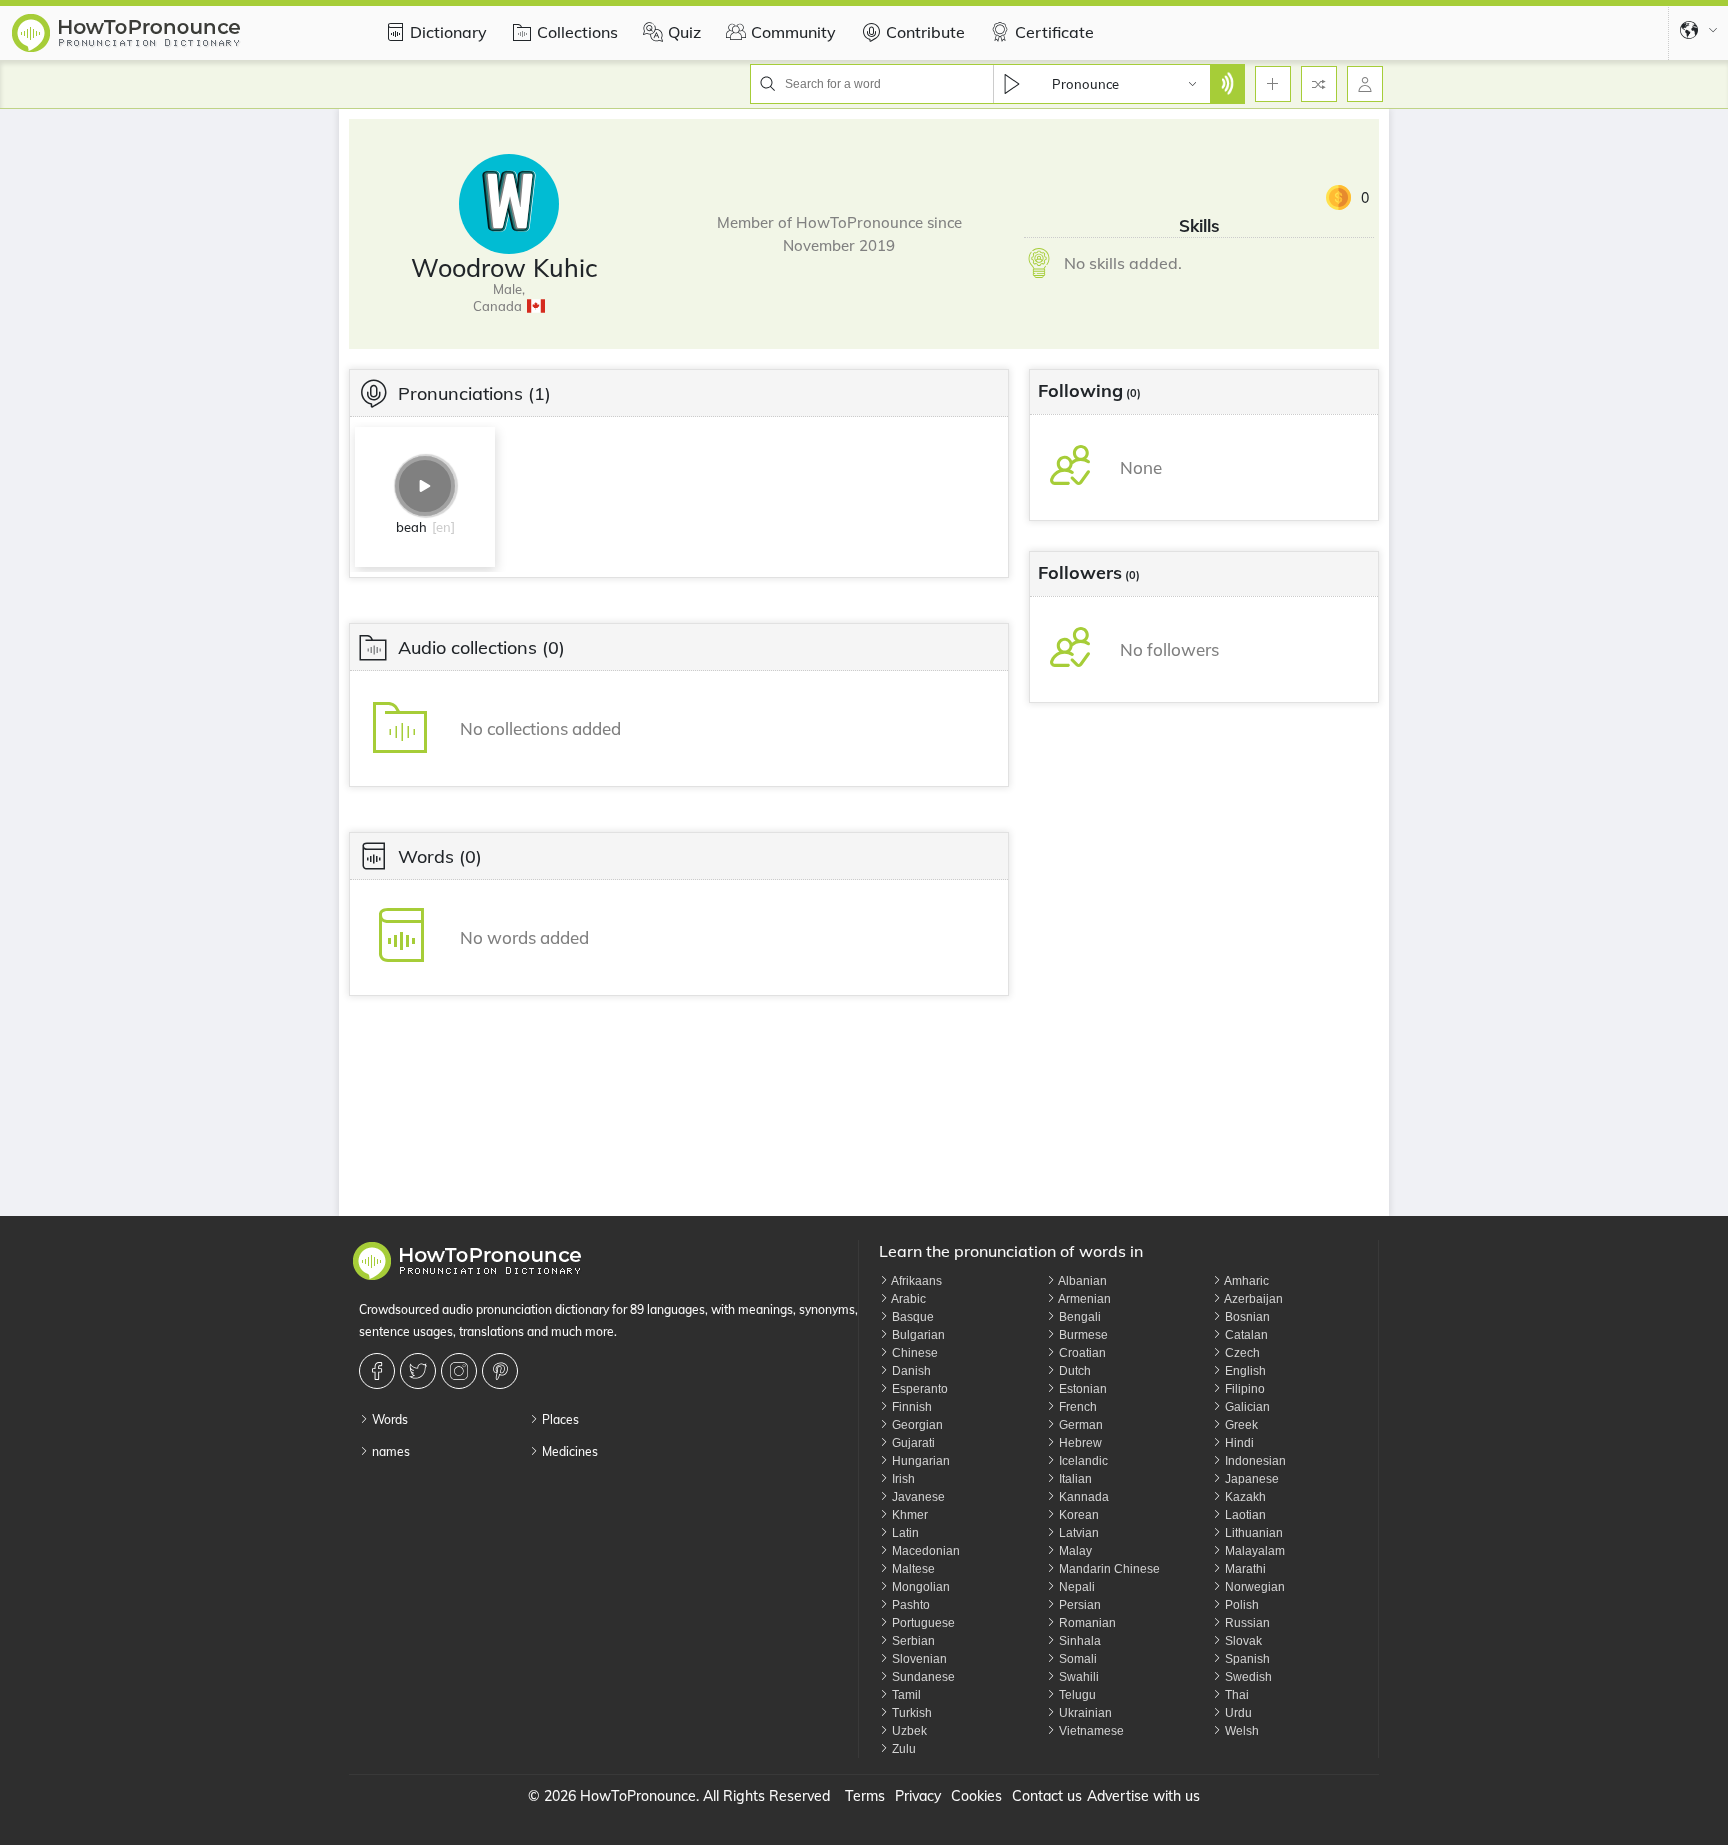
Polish (1240, 1605)
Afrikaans (915, 1281)
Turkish (910, 1713)
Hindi (1238, 1443)
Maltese (912, 1569)
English (1244, 1371)
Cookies (976, 1796)
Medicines (568, 1451)
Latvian (1077, 1533)
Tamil (905, 1695)
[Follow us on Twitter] (420, 1371)
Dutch (1073, 1371)
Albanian (1081, 1281)
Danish (910, 1371)
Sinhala (1078, 1641)
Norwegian (1253, 1587)
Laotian (1244, 1515)
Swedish (1247, 1677)
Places (559, 1419)
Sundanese (922, 1677)
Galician (1246, 1407)
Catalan (1245, 1335)
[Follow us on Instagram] (461, 1371)
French (1076, 1407)
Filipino (1243, 1389)
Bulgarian (917, 1335)
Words (388, 1419)
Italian (1074, 1479)
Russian (1246, 1623)
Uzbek (908, 1731)
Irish (902, 1479)
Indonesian (1254, 1461)
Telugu (1076, 1695)
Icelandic (1082, 1461)
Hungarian (919, 1461)
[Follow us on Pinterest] (502, 1371)
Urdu (1237, 1713)
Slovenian (918, 1659)
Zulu (902, 1749)
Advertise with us (1143, 1796)
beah (411, 527)
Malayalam (1253, 1551)
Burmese (1082, 1335)
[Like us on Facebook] (379, 1371)
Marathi (1244, 1569)
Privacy (918, 1796)
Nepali (1075, 1587)
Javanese (917, 1497)
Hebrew (1079, 1443)
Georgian (916, 1425)
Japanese (1250, 1479)
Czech (1241, 1353)
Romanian (1086, 1623)
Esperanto (918, 1389)
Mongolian (919, 1587)
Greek (1240, 1425)
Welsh (1240, 1731)
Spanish (1246, 1659)
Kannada (1082, 1497)
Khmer (908, 1515)
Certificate (1054, 32)
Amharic (1245, 1281)
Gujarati (912, 1443)
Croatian (1081, 1353)
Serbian (912, 1641)
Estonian (1081, 1389)
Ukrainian (1084, 1713)
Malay (1074, 1551)
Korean (1077, 1515)
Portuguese (922, 1623)
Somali (1076, 1659)
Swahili (1077, 1677)
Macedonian (924, 1551)
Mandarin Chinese (1108, 1569)
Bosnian (1246, 1317)
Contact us (1047, 1796)
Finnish (910, 1407)
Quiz (684, 32)
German (1079, 1425)
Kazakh (1244, 1497)
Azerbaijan (1252, 1299)
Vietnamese (1090, 1731)
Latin (904, 1533)
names (389, 1451)
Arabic (907, 1299)
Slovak (1242, 1641)
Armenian (1083, 1299)
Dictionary (448, 32)
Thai (1235, 1695)
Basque (911, 1317)
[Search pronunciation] (1227, 84)
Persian (1078, 1605)
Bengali (1078, 1317)
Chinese (913, 1353)
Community (793, 32)
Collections (577, 32)
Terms (865, 1796)
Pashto (909, 1605)
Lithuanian (1252, 1533)
